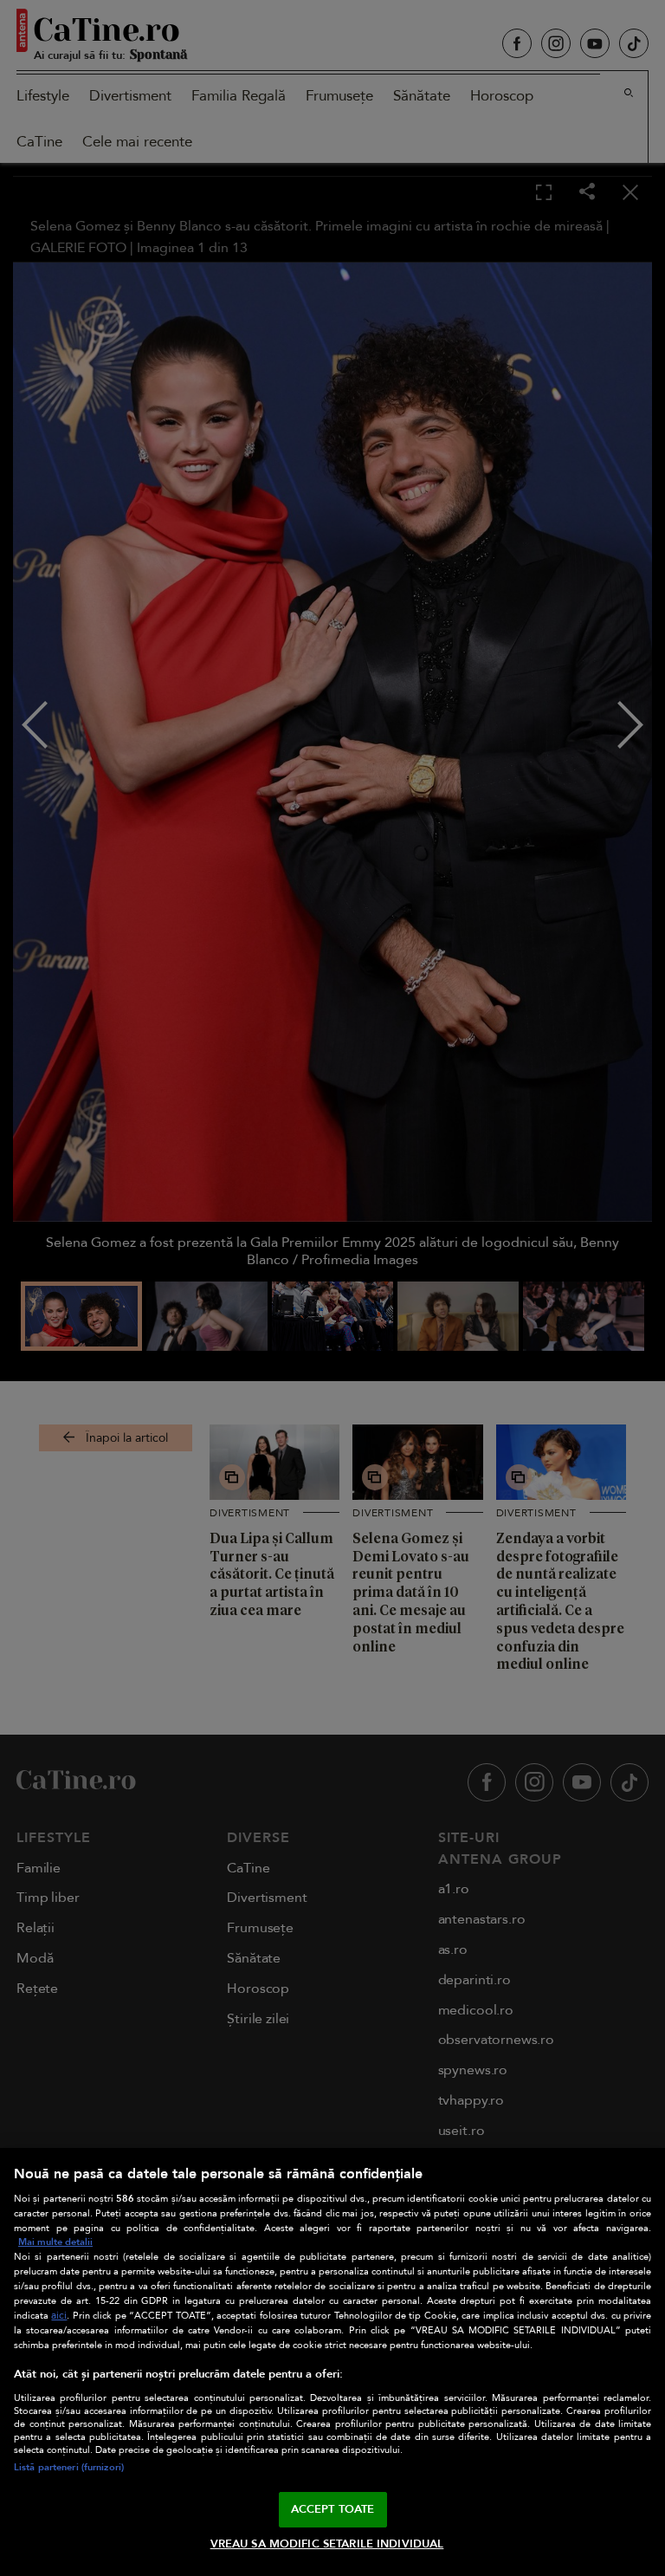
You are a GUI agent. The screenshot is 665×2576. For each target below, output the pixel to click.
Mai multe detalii (55, 2242)
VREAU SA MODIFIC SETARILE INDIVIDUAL (327, 2544)
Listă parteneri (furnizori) (69, 2467)
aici (59, 2316)
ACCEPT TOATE (333, 2509)
